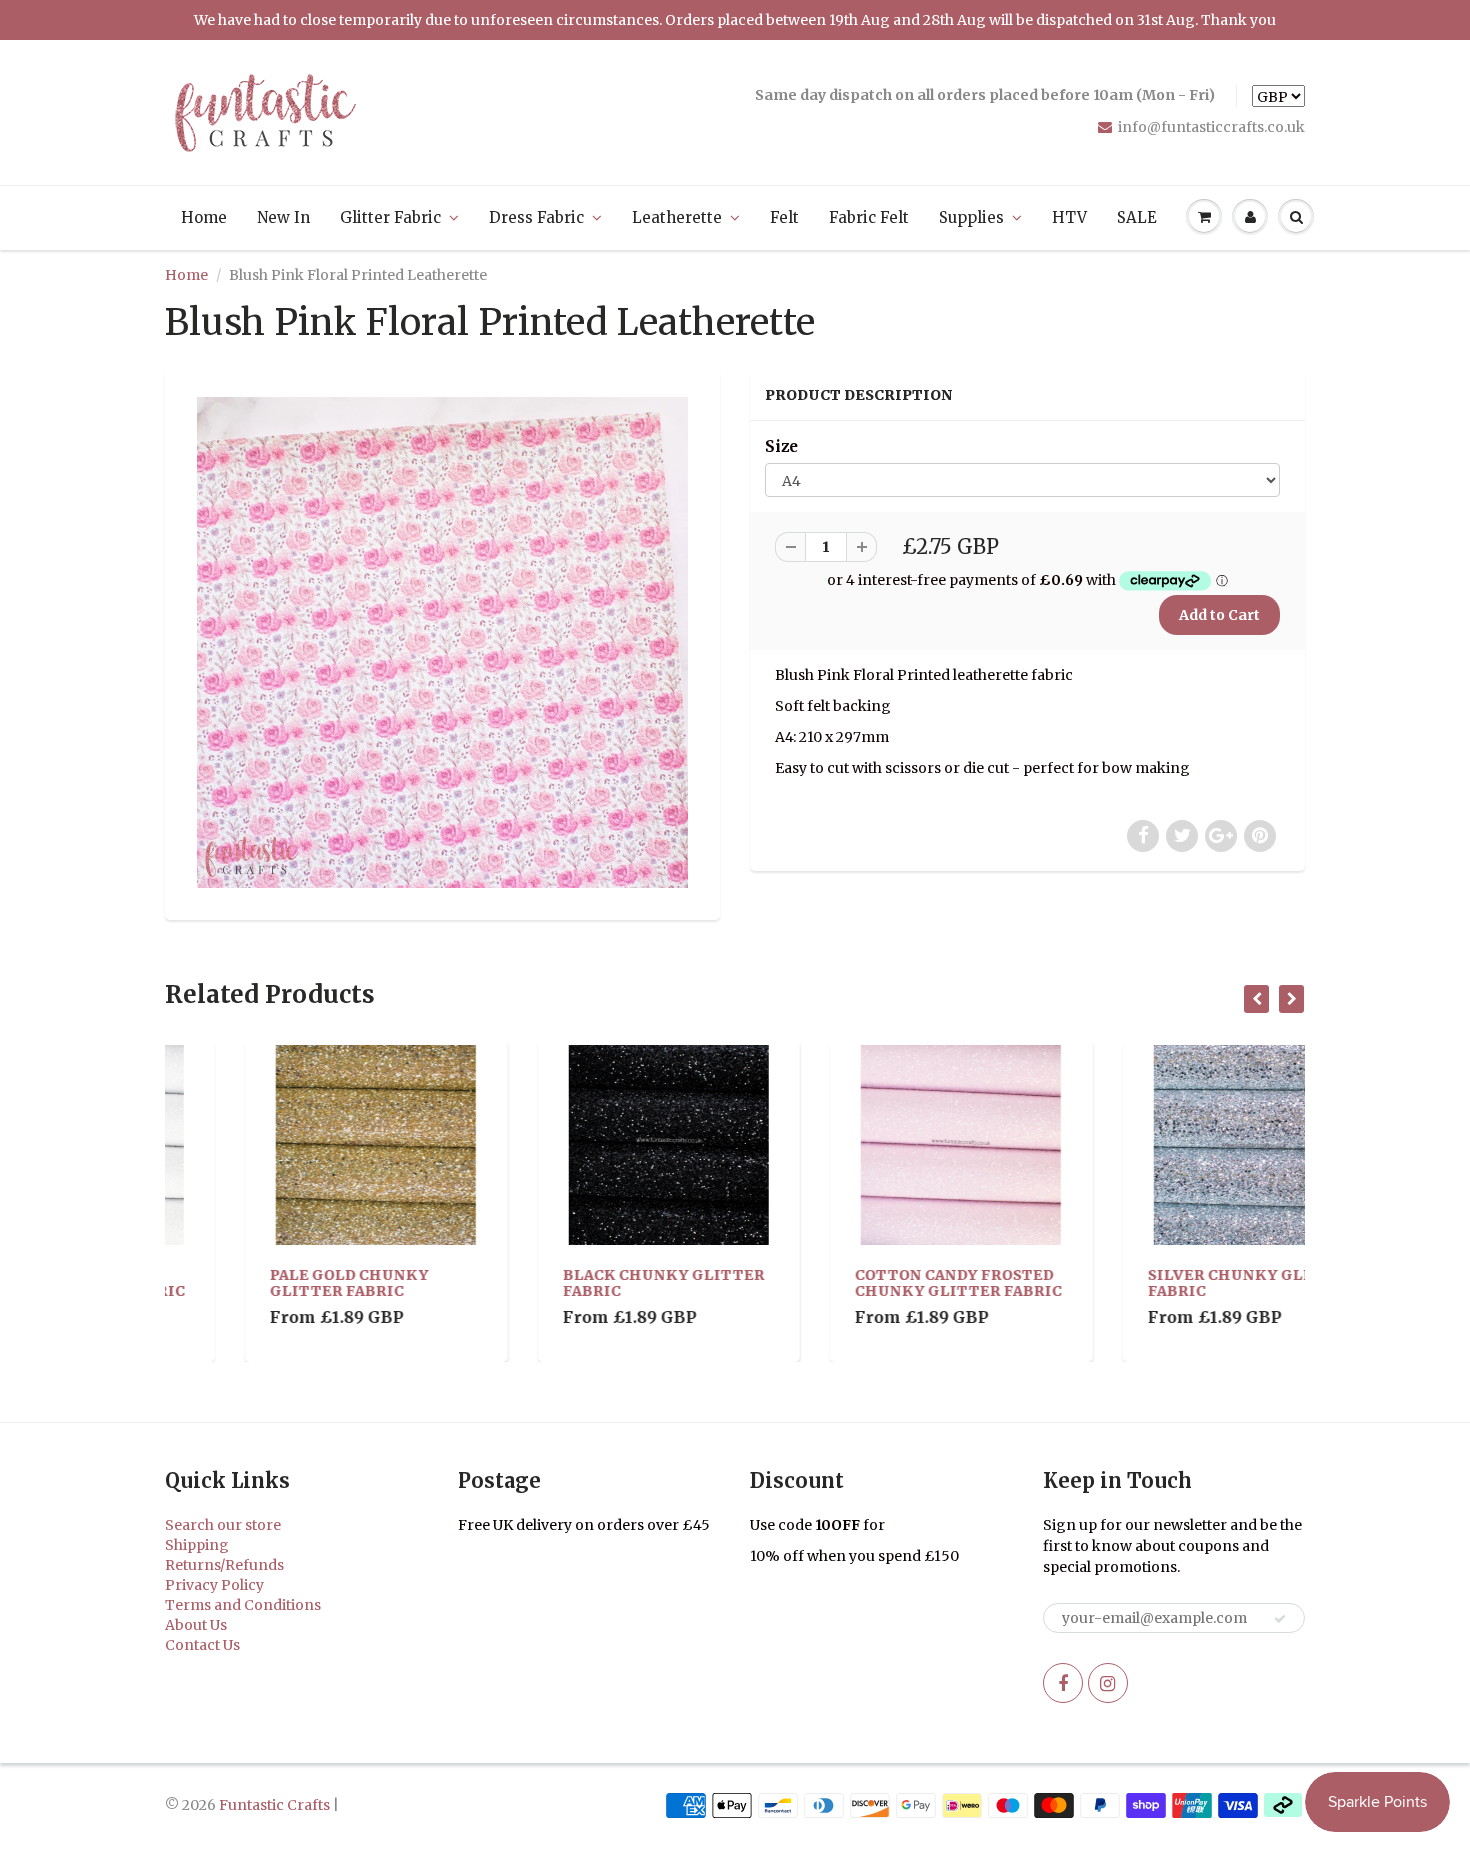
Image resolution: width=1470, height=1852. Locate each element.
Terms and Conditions (243, 1605)
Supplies (971, 217)
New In (283, 217)
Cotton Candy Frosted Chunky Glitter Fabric (878, 1283)
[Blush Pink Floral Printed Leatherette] (442, 642)
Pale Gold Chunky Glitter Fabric (269, 1283)
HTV (1069, 217)
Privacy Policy (214, 1585)
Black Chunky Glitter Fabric (584, 1283)
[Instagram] (1108, 1683)
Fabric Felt (869, 217)
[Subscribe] (1280, 1619)
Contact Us (202, 1645)
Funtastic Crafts (274, 1805)
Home (204, 217)
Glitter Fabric (390, 217)
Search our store (223, 1525)
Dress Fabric (536, 217)
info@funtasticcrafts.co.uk (1211, 127)
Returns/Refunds (224, 1565)
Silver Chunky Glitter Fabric (1171, 1283)
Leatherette (677, 217)
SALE (1137, 217)
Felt (784, 217)
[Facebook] (1063, 1683)
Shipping (197, 1545)
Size (781, 446)
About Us (196, 1625)
